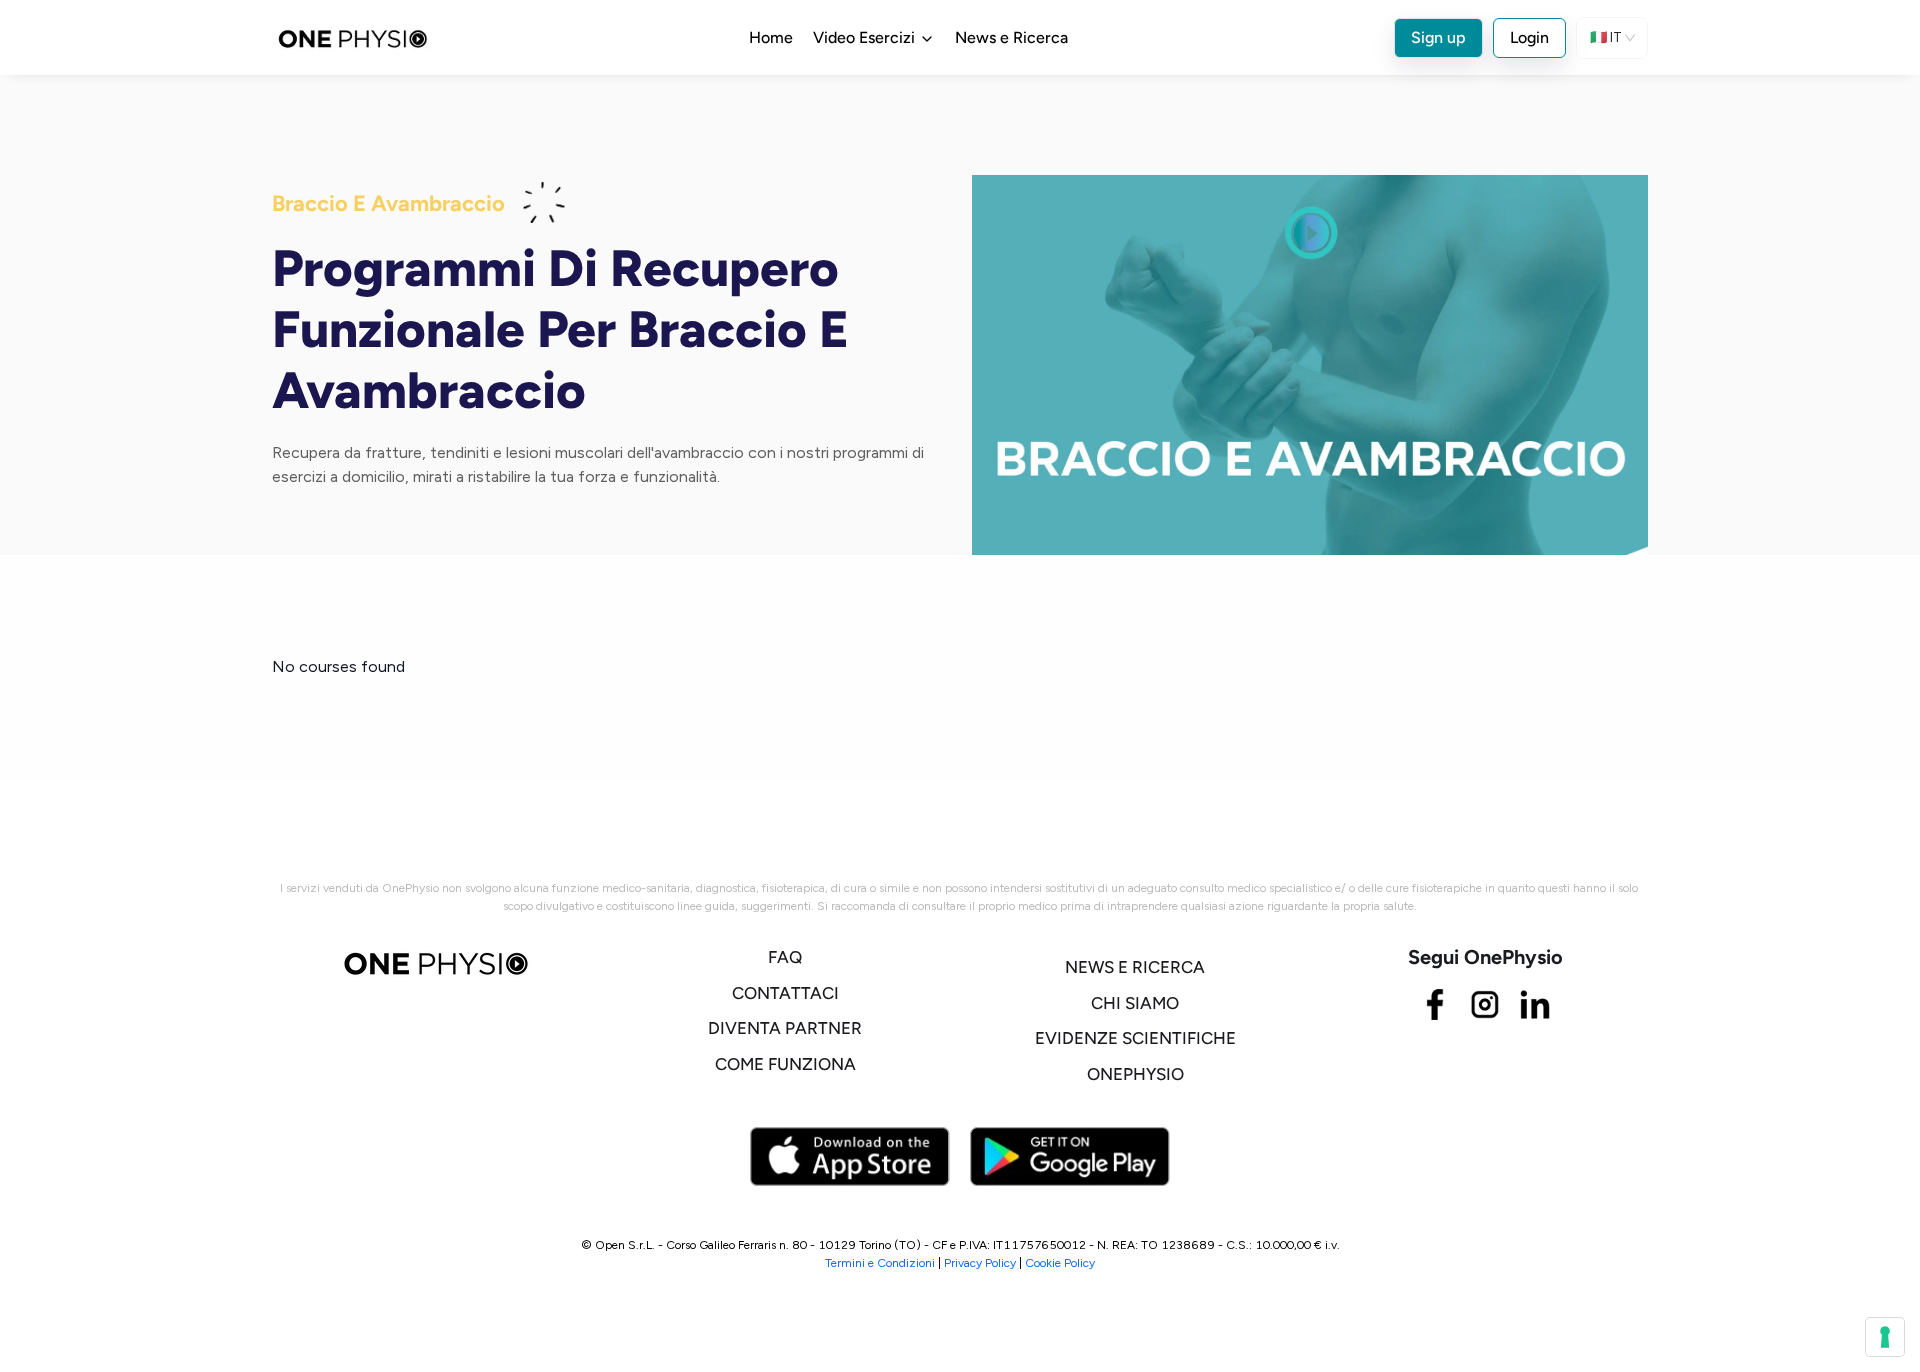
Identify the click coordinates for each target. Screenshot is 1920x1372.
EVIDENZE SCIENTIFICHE (1135, 1038)
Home (771, 37)
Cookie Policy (1060, 1263)
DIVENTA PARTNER (785, 1028)
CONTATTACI (785, 993)
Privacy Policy (980, 1263)
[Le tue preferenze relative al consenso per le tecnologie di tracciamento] (1885, 1337)
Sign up (1438, 37)
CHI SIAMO (1135, 1003)
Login (1529, 37)
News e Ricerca (1011, 37)
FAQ (785, 957)
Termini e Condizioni (880, 1263)
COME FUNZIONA (785, 1064)
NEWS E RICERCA (1135, 967)
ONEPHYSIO (1135, 1074)
